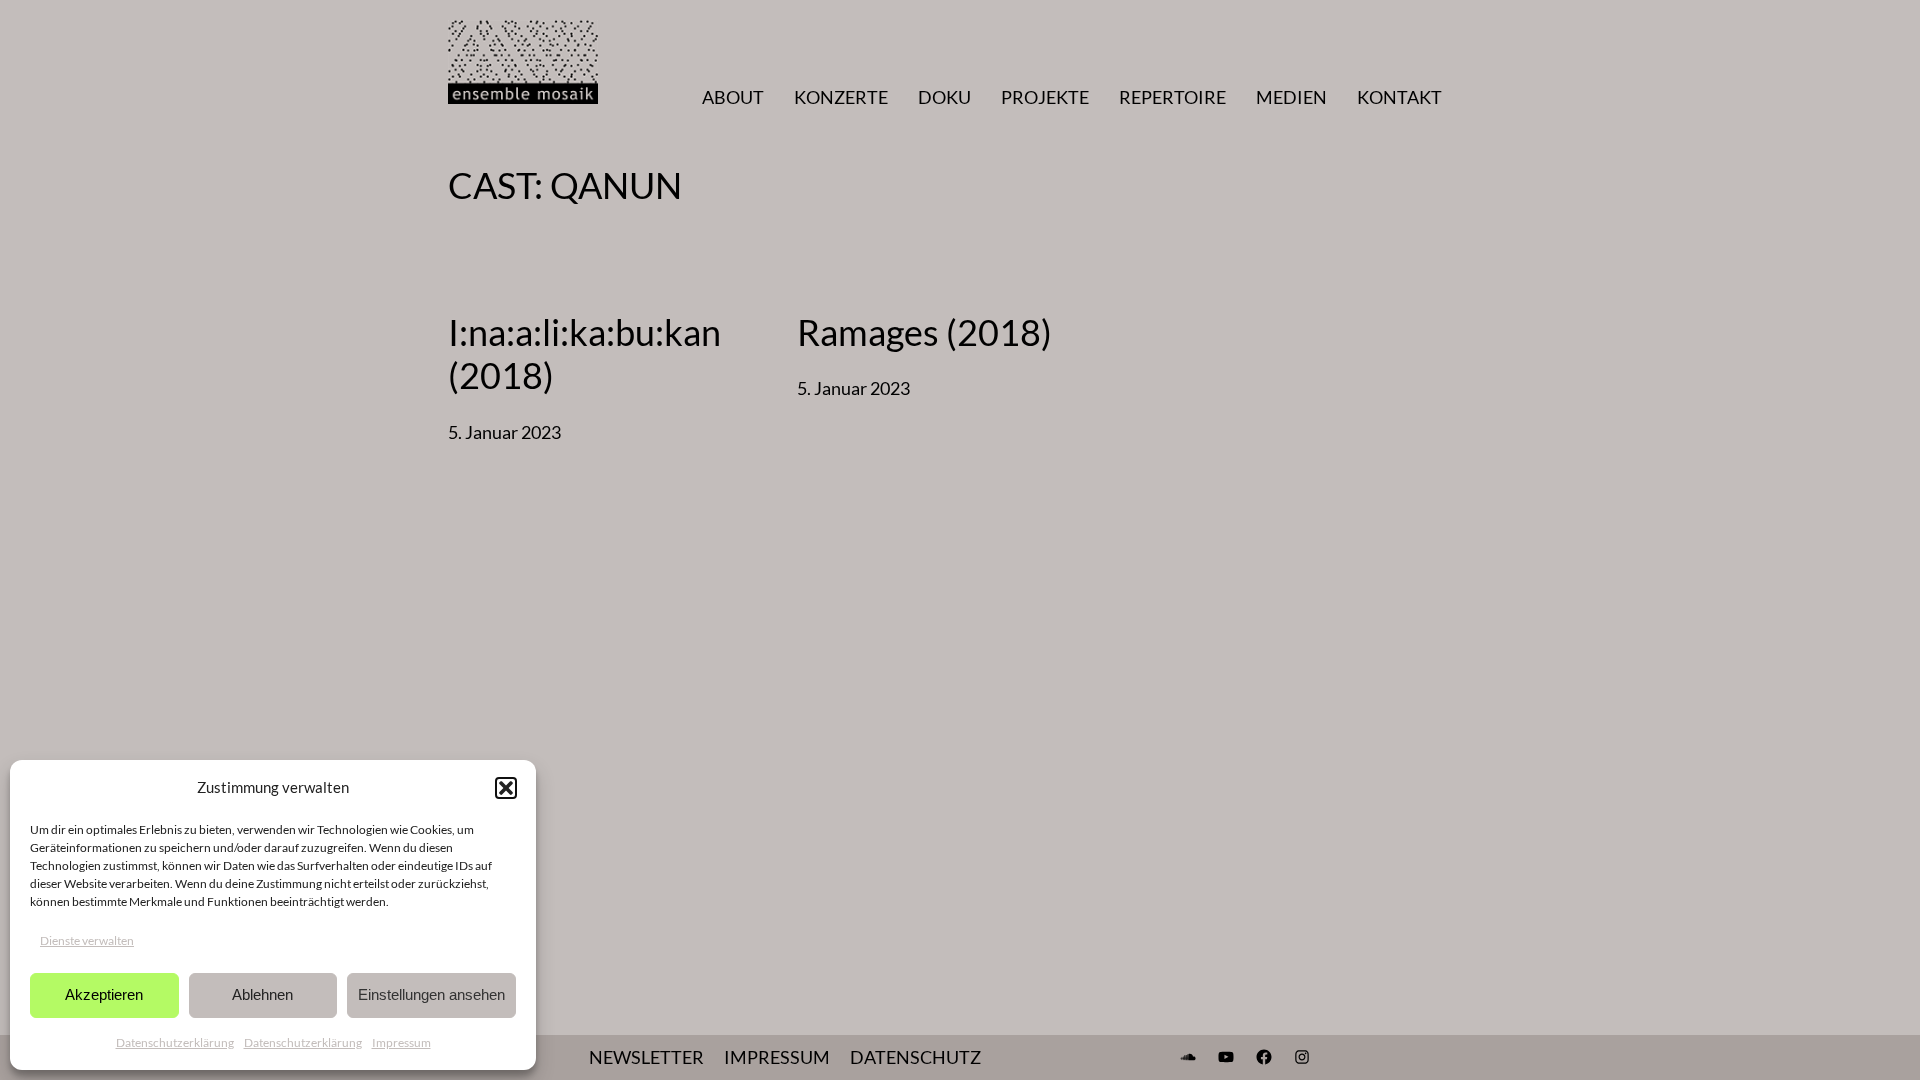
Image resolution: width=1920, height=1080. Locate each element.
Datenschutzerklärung (175, 1042)
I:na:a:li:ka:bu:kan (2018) (584, 354)
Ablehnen (262, 994)
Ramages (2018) (924, 332)
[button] (506, 788)
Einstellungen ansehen (431, 994)
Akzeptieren (104, 994)
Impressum (401, 1042)
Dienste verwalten (87, 940)
